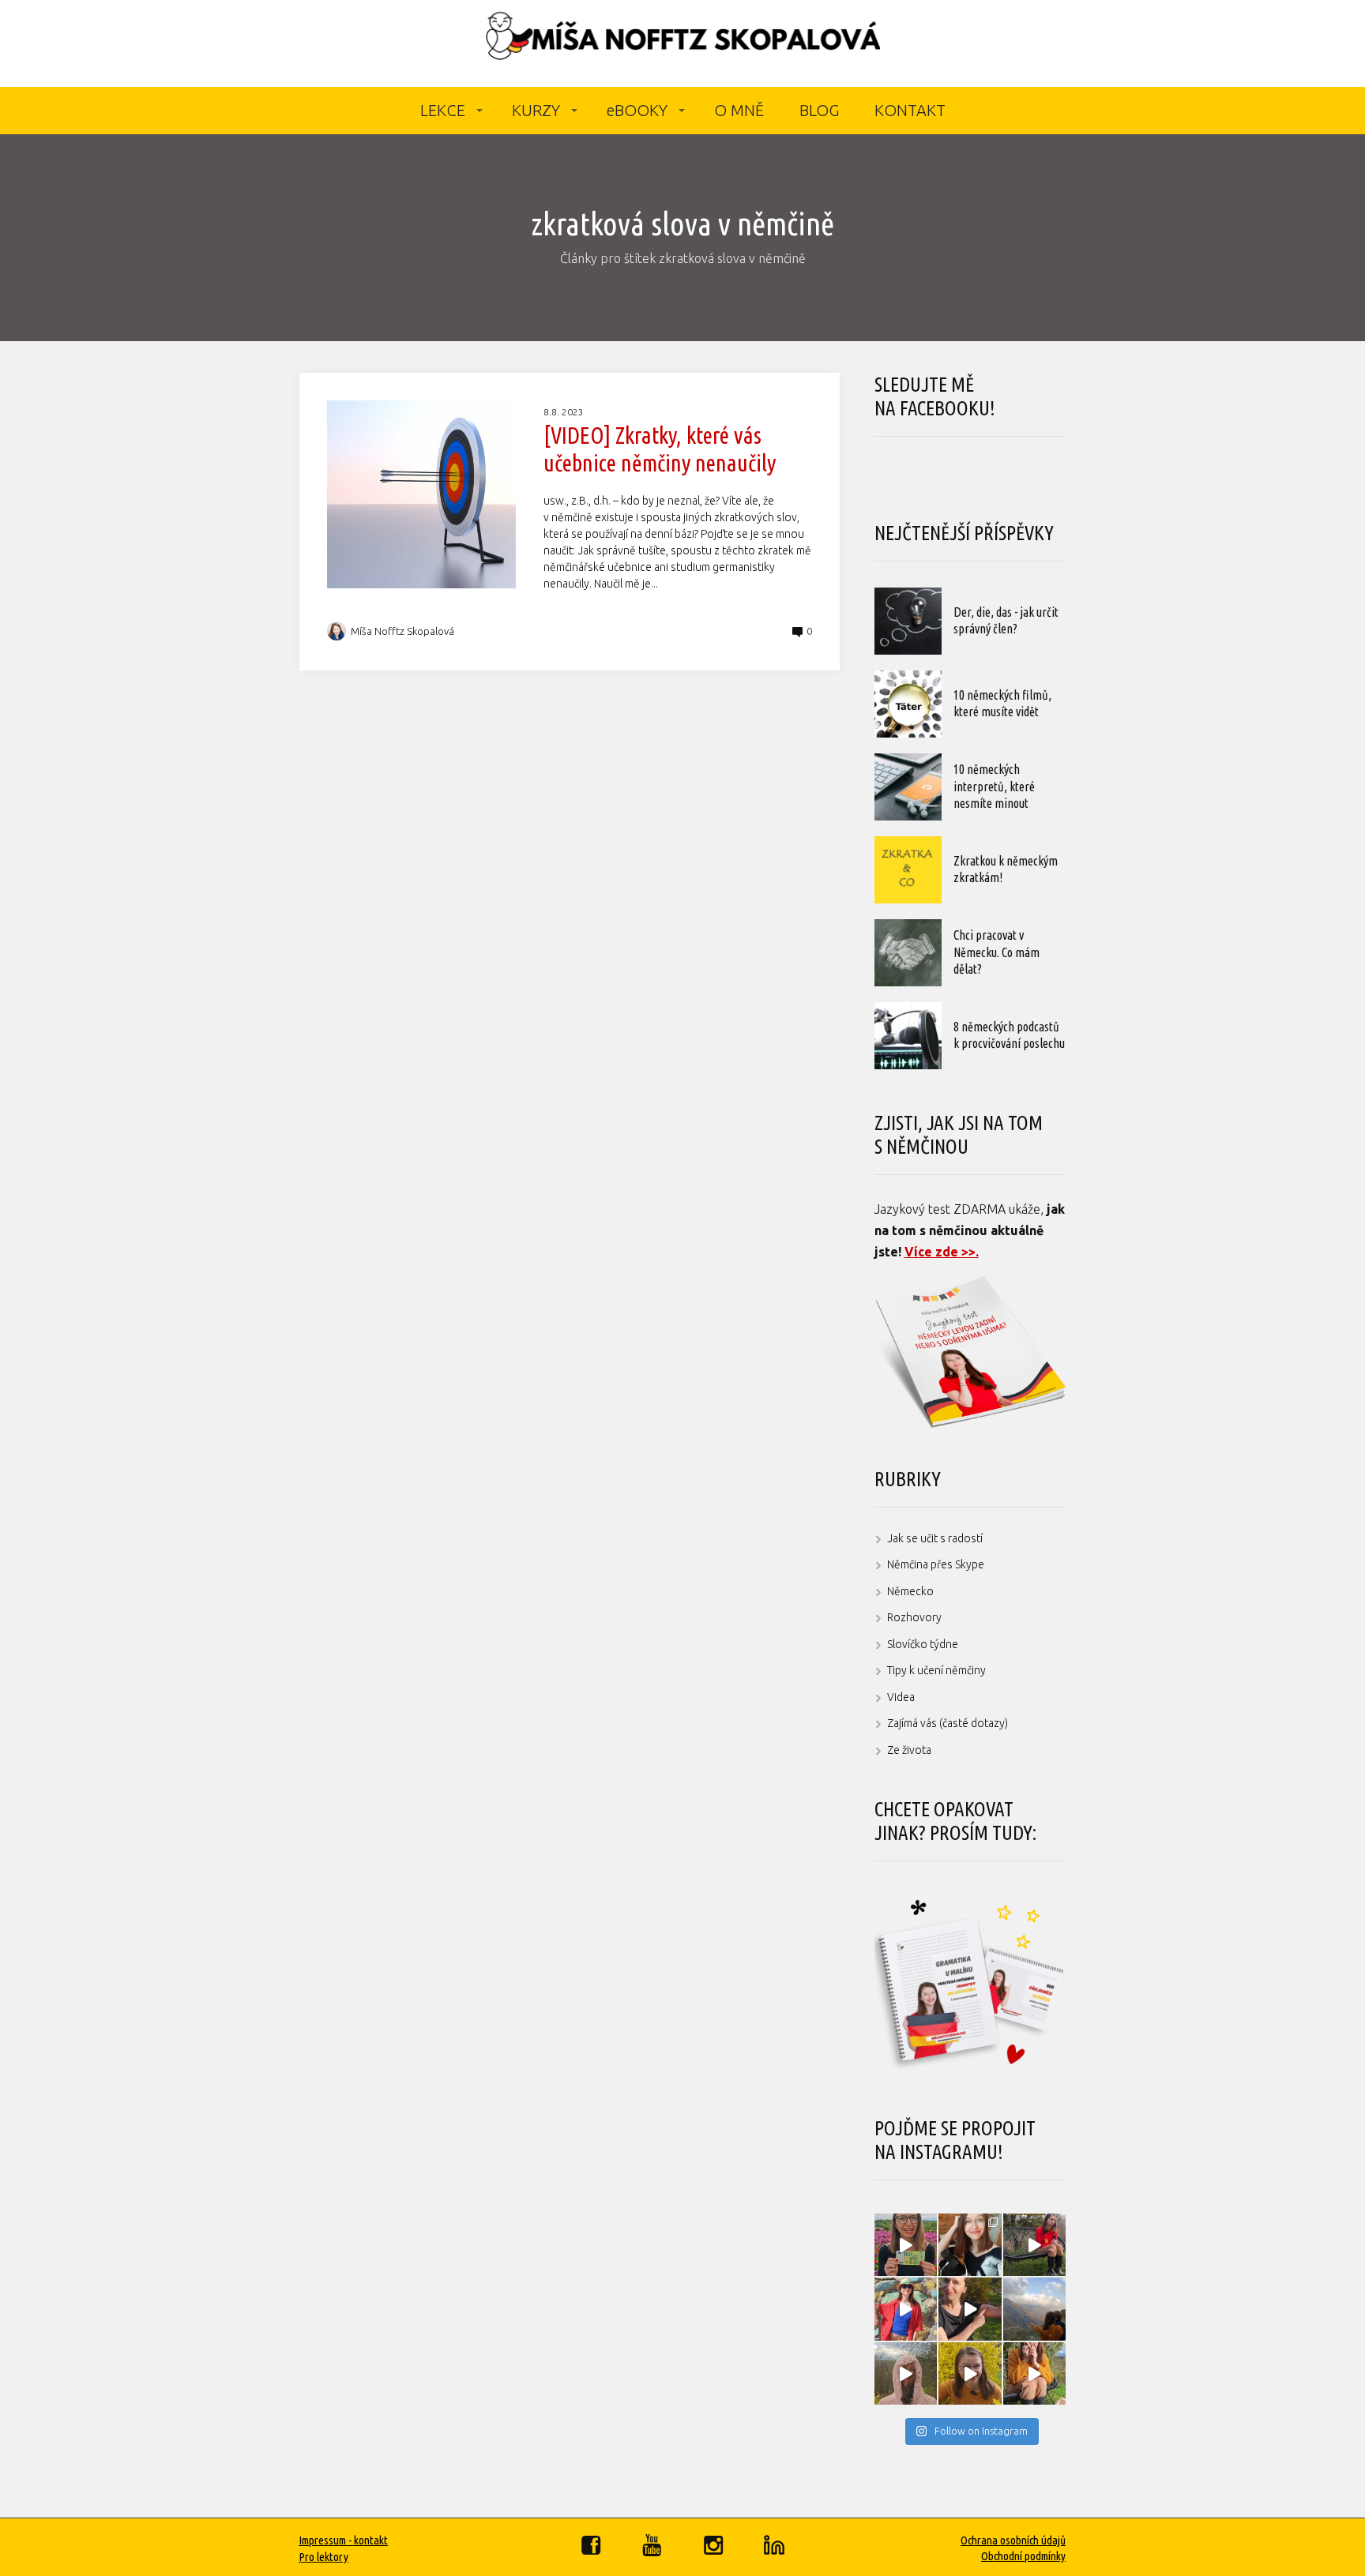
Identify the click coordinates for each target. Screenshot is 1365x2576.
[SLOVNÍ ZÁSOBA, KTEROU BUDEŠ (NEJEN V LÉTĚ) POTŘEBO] (906, 2374)
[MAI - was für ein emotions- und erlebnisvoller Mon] (970, 2245)
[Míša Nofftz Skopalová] (682, 43)
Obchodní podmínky (1023, 2556)
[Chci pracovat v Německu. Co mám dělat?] (908, 953)
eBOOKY (637, 110)
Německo (910, 1591)
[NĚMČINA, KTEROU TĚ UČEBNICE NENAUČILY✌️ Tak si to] (906, 2245)
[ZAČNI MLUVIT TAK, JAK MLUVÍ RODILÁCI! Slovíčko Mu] (970, 2309)
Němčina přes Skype (936, 1564)
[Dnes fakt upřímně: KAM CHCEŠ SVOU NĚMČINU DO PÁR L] (1035, 2245)
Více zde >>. (942, 1252)
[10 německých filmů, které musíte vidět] (908, 704)
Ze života (909, 1750)
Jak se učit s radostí (935, 1538)
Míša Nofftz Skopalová (402, 631)
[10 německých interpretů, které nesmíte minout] (908, 787)
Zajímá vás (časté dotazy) (948, 1723)
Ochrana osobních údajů (1013, 2540)
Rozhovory (914, 1617)
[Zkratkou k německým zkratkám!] (908, 870)
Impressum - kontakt (343, 2540)
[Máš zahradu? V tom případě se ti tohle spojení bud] (970, 2374)
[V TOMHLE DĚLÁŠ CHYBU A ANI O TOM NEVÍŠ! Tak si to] (1035, 2374)
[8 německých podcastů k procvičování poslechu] (908, 1036)
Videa (901, 1697)
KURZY (536, 110)
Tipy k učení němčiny (936, 1670)
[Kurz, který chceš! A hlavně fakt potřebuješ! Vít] (906, 2309)
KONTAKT (910, 110)
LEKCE (443, 110)
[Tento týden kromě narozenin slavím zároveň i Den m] (1035, 2309)
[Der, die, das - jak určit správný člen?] (908, 621)
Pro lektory (323, 2557)
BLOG (819, 110)
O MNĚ (739, 110)
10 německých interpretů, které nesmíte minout (994, 786)
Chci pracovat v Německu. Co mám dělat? (996, 952)
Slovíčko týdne (923, 1644)
